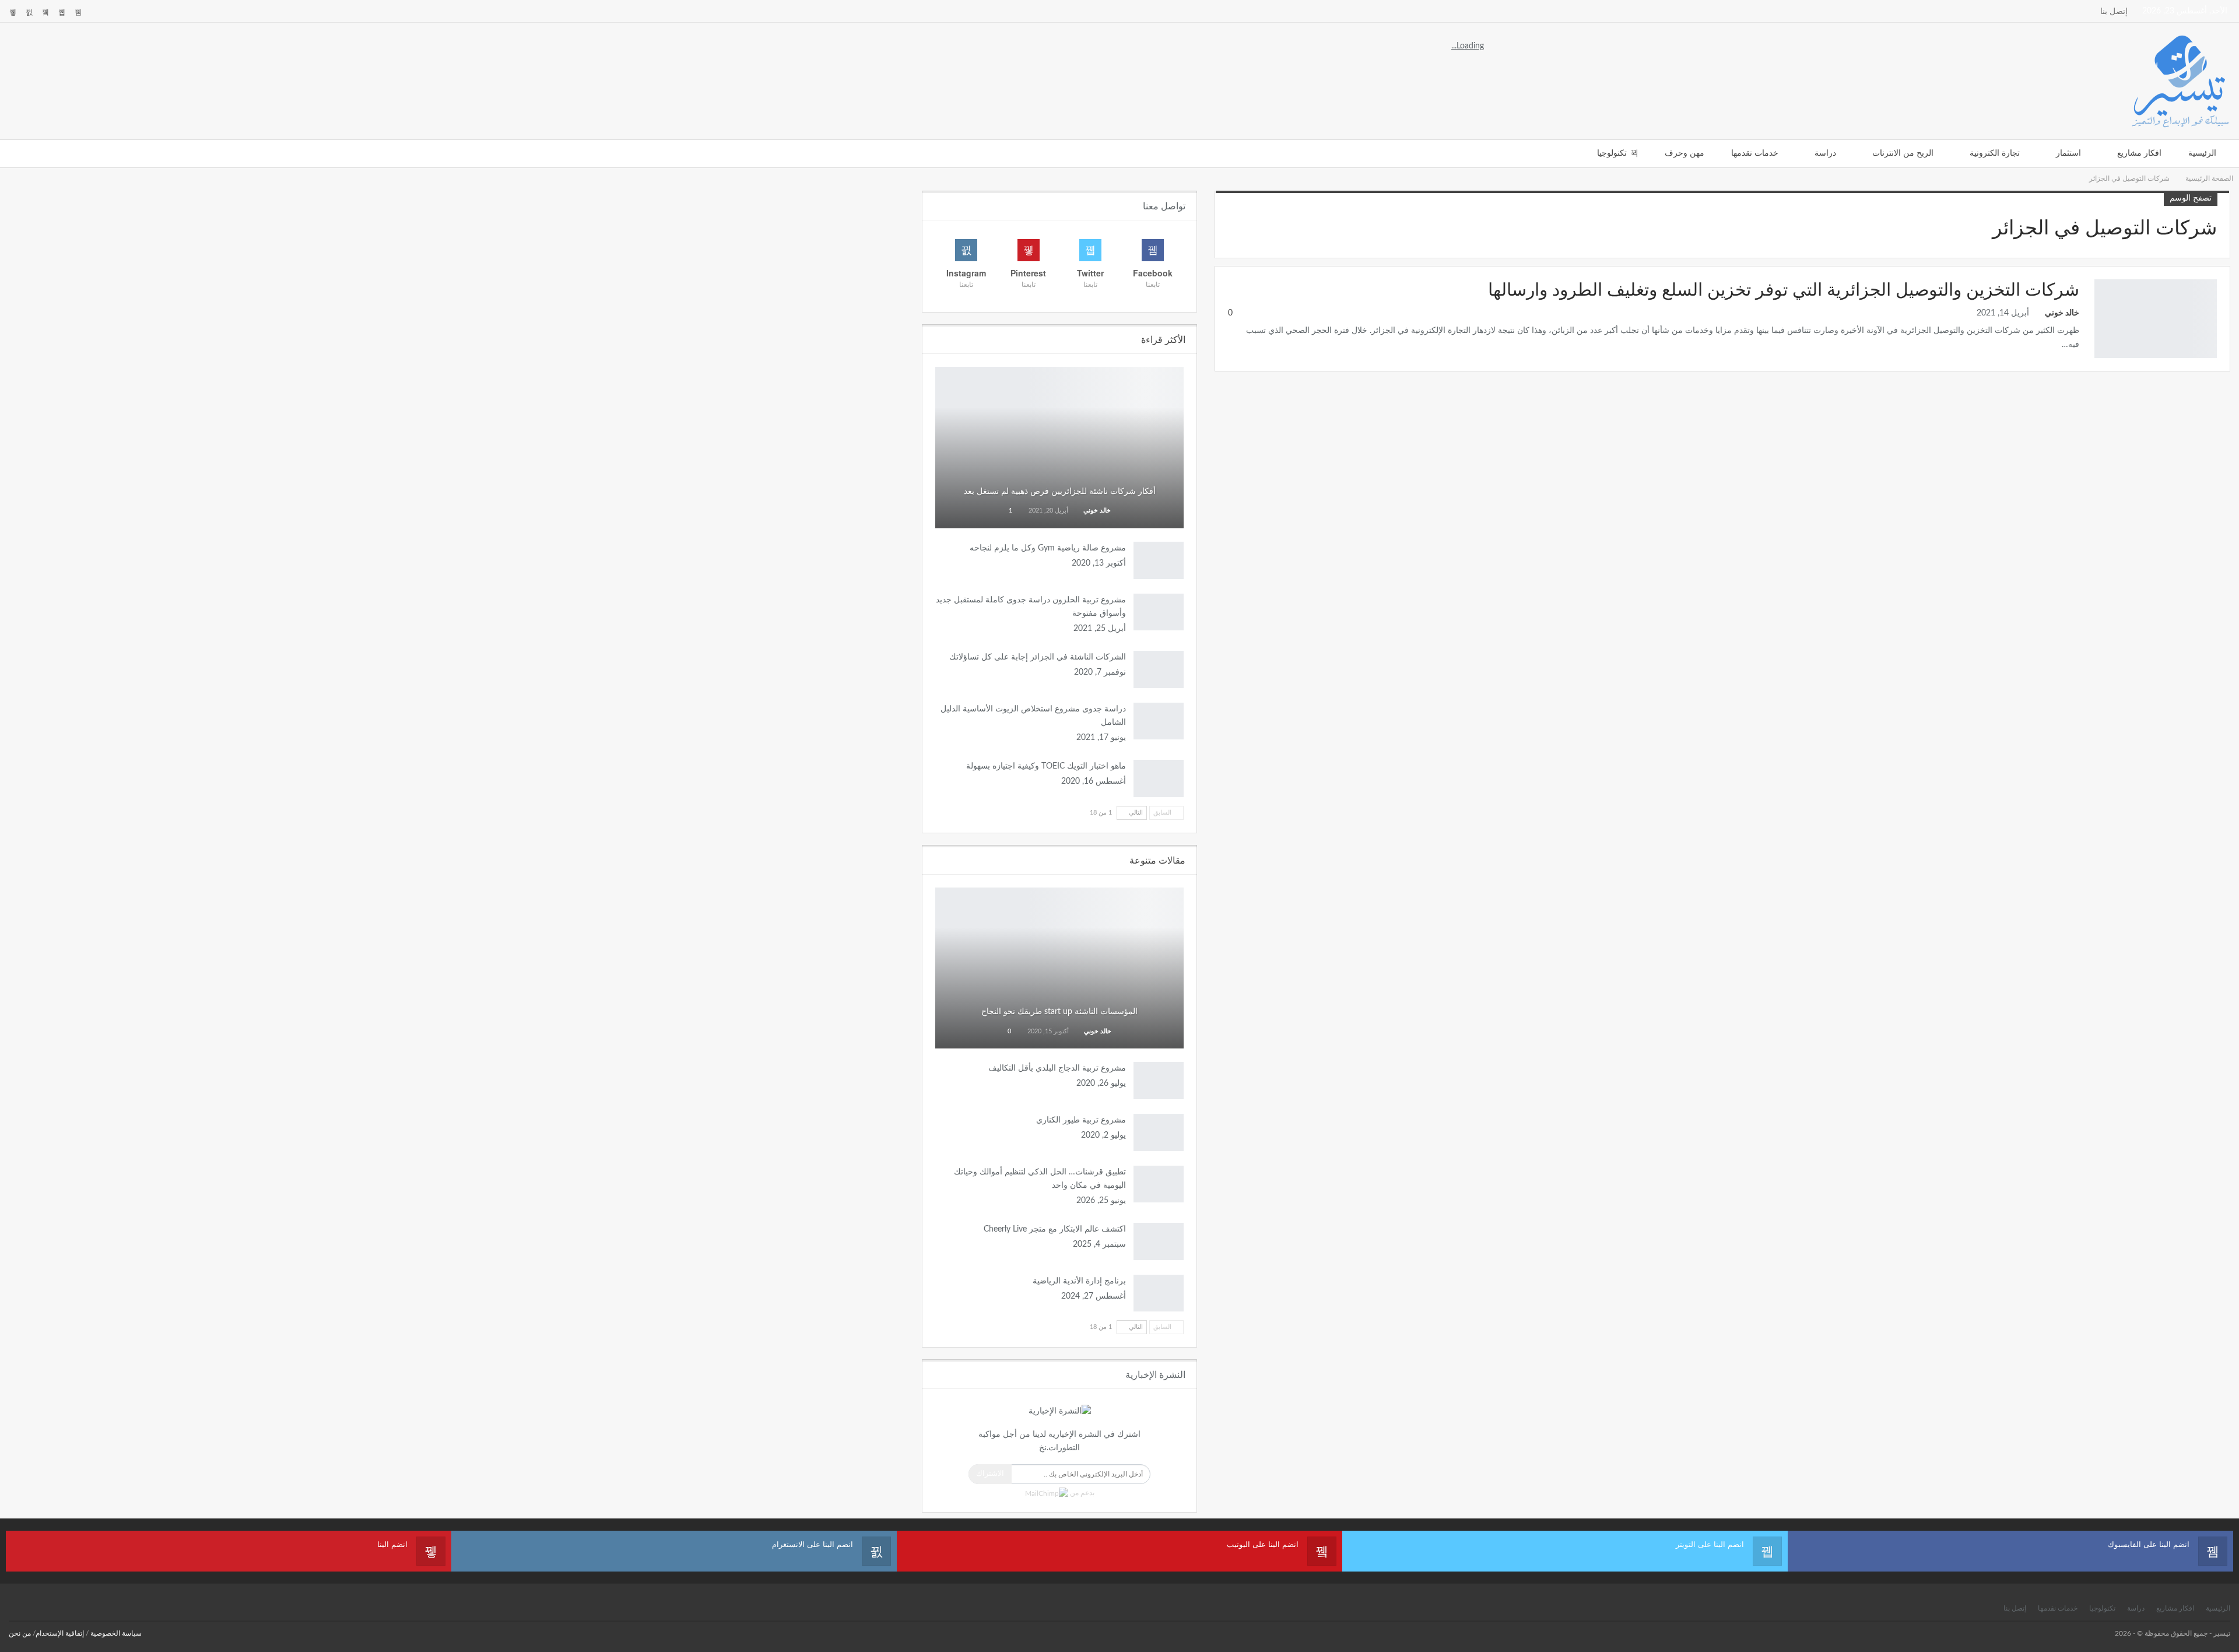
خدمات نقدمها (1755, 153)
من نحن (20, 1633)
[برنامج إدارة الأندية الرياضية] (1159, 1293)
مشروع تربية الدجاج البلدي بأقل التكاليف (1057, 1068)
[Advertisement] (1272, 80)
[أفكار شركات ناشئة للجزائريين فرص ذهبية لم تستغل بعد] (1059, 448)
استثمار (2068, 153)
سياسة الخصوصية (116, 1633)
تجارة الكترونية (1995, 153)
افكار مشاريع (2139, 153)
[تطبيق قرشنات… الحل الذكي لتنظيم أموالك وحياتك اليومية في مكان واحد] (1159, 1184)
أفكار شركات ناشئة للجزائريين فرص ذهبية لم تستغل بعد (1060, 492)
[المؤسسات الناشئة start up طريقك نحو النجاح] (1059, 968)
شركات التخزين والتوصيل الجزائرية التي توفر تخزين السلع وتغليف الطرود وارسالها (1784, 290)
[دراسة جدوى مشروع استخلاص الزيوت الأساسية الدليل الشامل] (1159, 721)
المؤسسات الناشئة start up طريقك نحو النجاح (1059, 1012)
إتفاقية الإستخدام (60, 1633)
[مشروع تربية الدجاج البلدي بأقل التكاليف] (1159, 1081)
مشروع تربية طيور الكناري (1081, 1120)
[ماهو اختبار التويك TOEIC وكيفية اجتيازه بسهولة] (1159, 778)
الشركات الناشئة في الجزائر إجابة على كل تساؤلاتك (1038, 657)
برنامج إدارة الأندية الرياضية (1079, 1281)
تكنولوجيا (1612, 153)
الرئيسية (2202, 153)
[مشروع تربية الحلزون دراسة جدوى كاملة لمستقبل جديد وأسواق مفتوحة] (1159, 612)
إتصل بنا (2114, 12)
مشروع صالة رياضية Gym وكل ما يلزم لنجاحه (1048, 548)
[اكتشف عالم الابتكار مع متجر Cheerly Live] (1159, 1241)
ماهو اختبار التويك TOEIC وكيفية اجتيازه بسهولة (1046, 766)
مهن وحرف (1684, 153)
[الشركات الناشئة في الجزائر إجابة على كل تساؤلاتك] (1159, 669)
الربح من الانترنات (1903, 153)
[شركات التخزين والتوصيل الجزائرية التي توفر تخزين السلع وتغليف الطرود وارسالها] (2156, 318)
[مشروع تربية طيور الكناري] (1159, 1132)
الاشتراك (990, 1474)
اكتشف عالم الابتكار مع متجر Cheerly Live (1055, 1229)
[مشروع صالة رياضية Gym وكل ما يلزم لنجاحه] (1159, 560)
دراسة (1825, 153)
